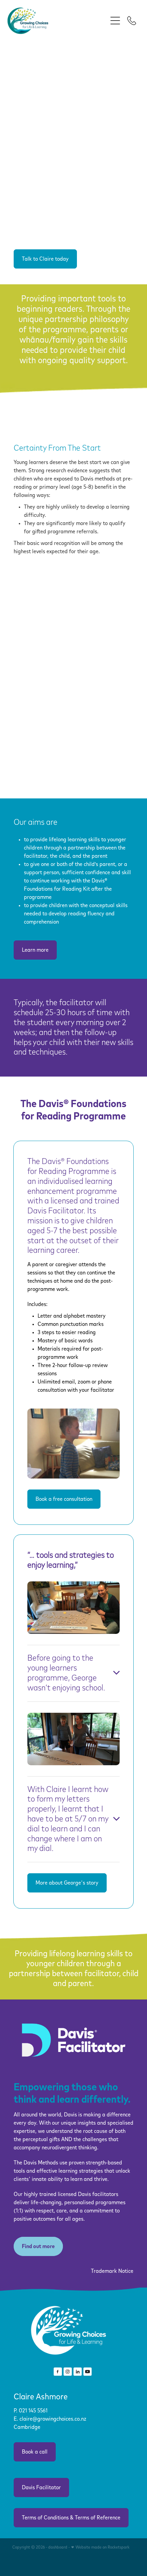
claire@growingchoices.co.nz (53, 2419)
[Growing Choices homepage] (57, 21)
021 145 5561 (34, 2411)
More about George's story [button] (67, 1883)
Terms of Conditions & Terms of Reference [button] (71, 2518)
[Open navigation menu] (115, 21)
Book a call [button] (35, 2452)
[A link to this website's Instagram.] (68, 2372)
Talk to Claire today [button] (45, 259)
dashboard (58, 2548)
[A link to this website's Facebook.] (58, 2372)
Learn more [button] (35, 950)
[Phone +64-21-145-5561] (132, 21)
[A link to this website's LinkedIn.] (78, 2372)
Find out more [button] (38, 2246)
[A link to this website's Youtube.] (88, 2372)
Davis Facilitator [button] (41, 2488)
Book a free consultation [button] (64, 1499)
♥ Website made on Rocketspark (100, 2548)
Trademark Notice (112, 2271)
